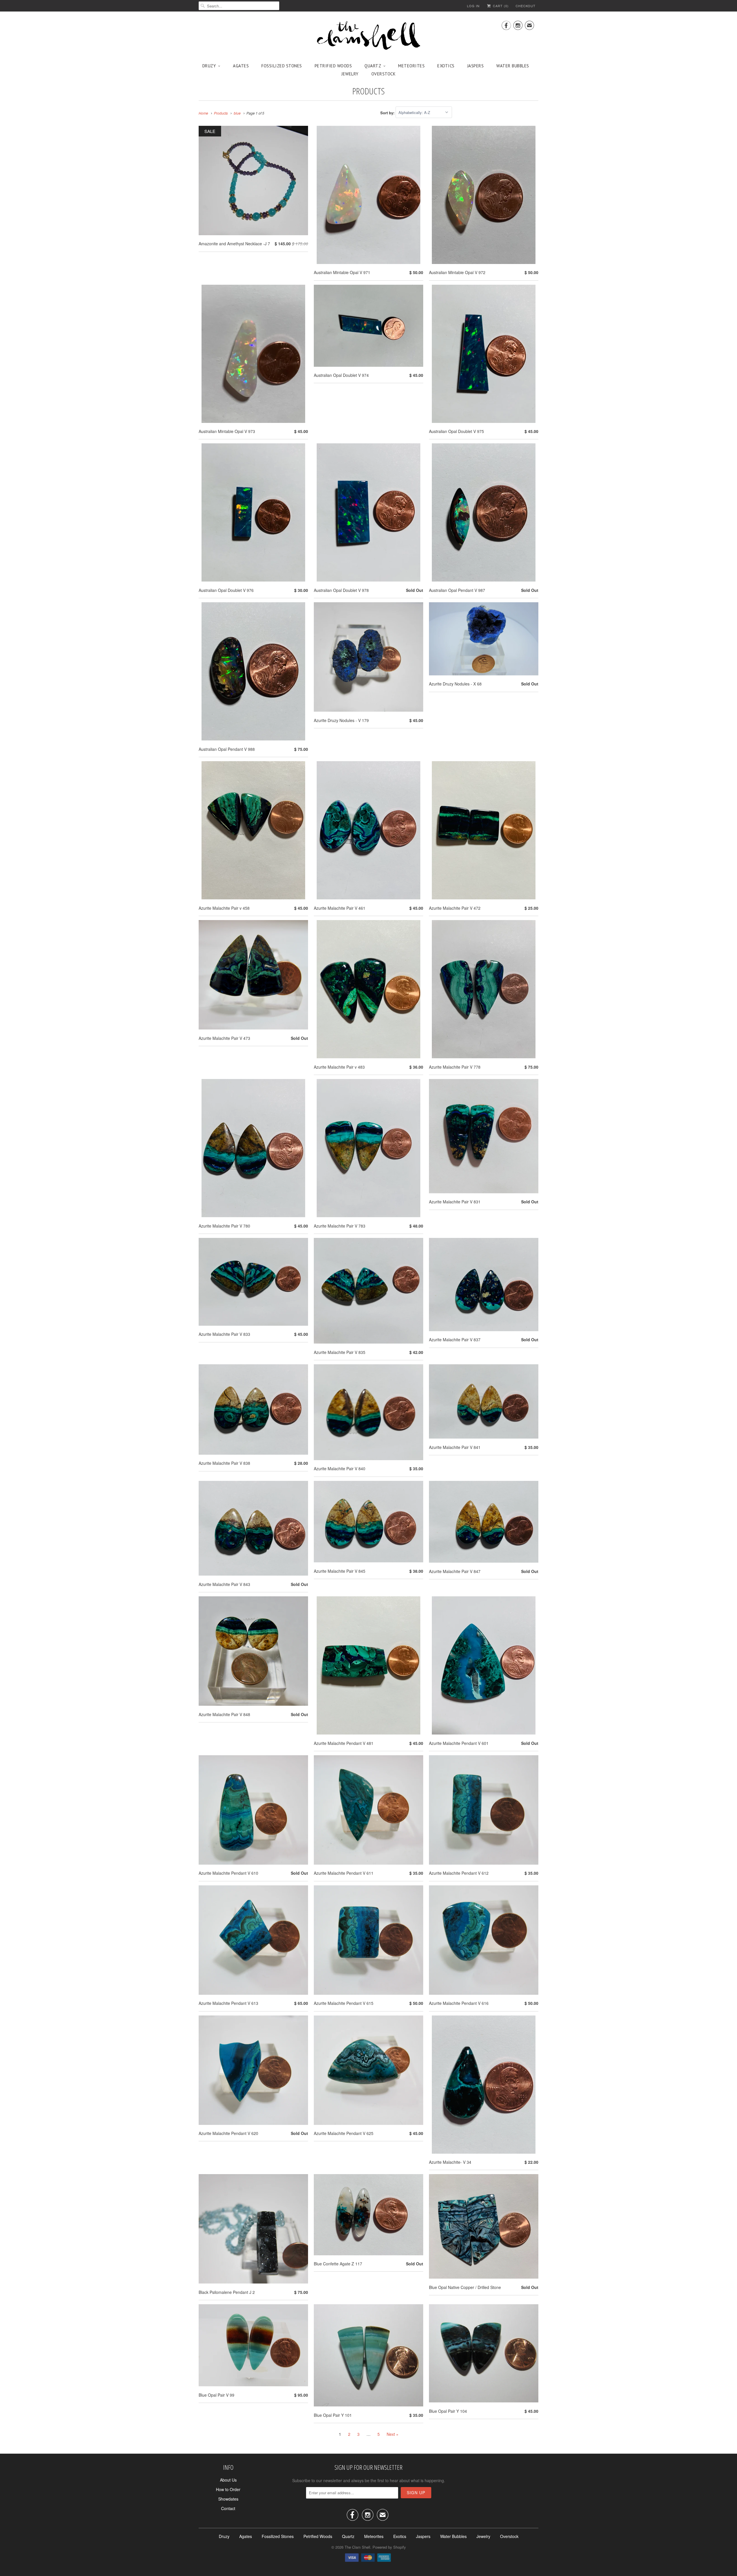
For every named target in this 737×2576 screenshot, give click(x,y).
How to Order (228, 2489)
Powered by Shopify (389, 2547)
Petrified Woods (333, 66)
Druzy (209, 66)
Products (368, 91)
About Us (228, 2480)
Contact (228, 2508)
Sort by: (388, 112)
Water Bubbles (513, 66)
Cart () (500, 6)
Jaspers (476, 66)
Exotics (446, 66)
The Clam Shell (357, 2547)
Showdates (228, 2499)
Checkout (526, 6)
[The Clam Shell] (368, 36)
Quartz (373, 66)
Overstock (384, 74)
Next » (393, 2434)
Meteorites (411, 66)
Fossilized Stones (282, 66)
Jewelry (350, 74)
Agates (241, 66)
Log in (473, 6)
